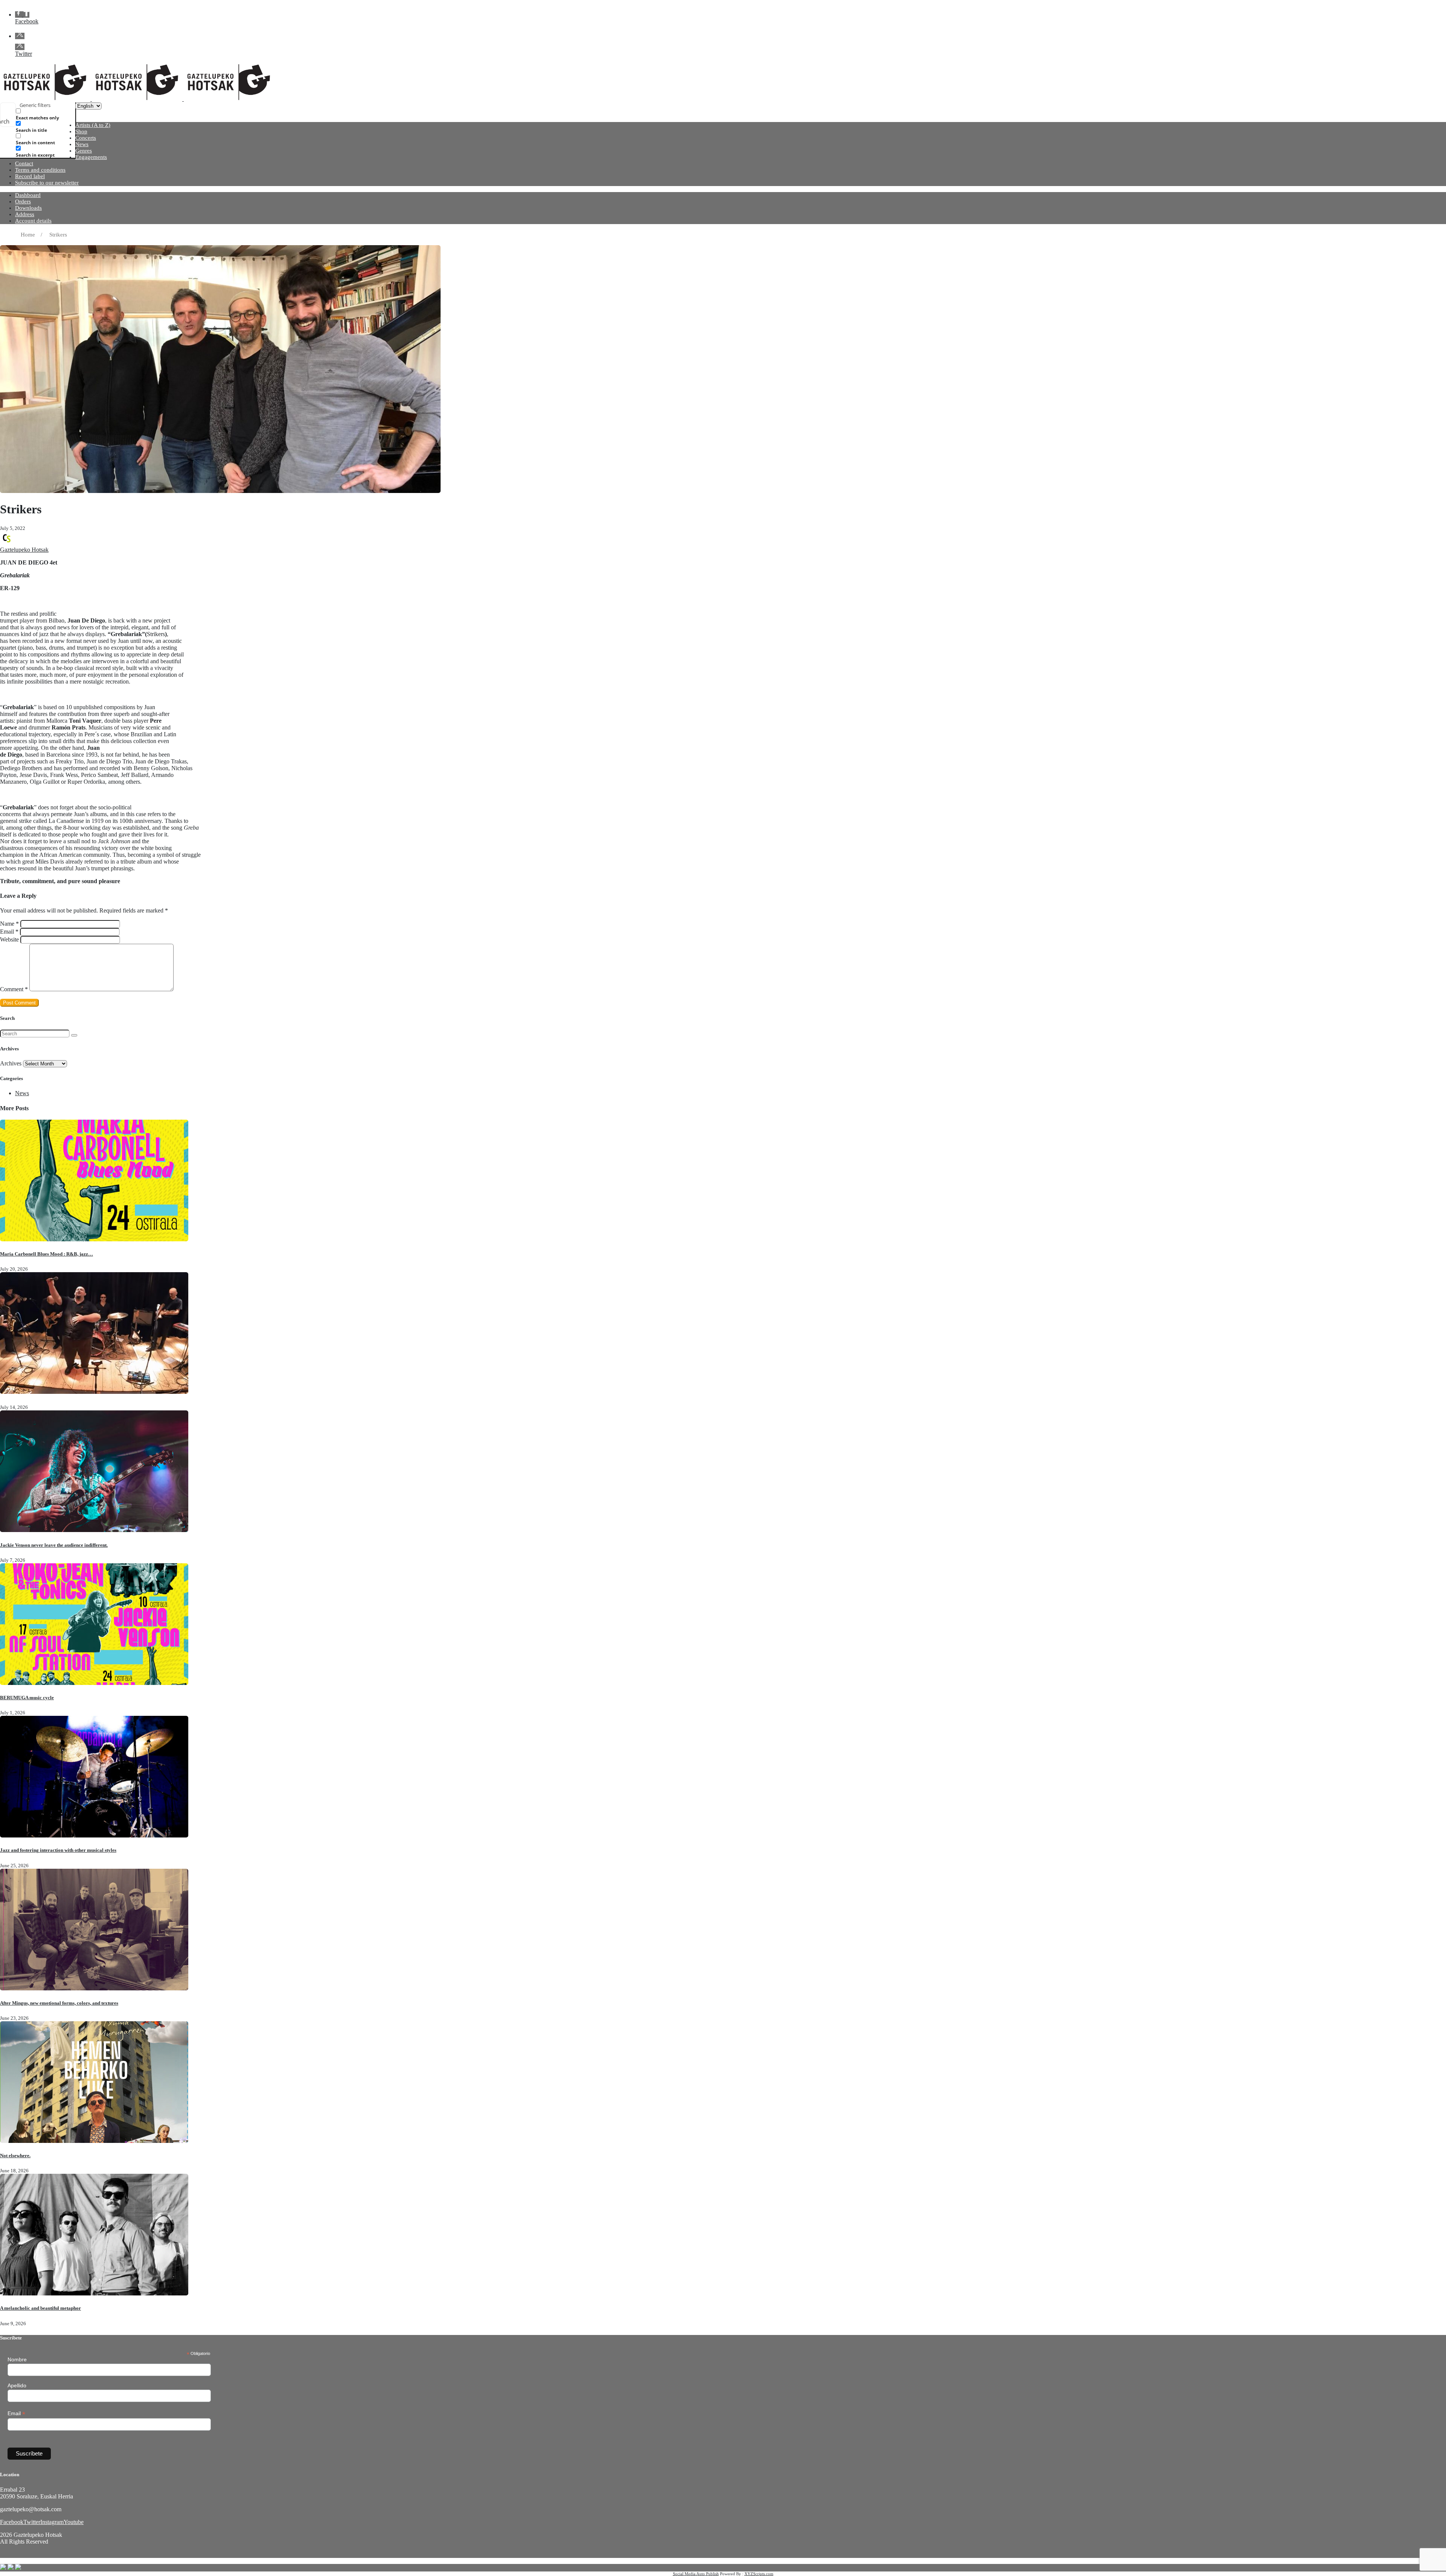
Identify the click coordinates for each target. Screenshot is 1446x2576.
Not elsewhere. (15, 2156)
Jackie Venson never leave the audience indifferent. (54, 1545)
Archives (11, 1063)
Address (25, 214)
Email (9, 932)
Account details (33, 221)
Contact (24, 163)
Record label (30, 176)
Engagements (91, 157)
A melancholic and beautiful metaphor (40, 2308)
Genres (84, 151)
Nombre (17, 2359)
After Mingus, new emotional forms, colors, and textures (59, 2003)
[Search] (74, 1035)
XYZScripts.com (759, 2574)
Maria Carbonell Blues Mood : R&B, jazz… (47, 1254)
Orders (23, 201)
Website (9, 939)
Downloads (28, 208)
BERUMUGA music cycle (27, 1698)
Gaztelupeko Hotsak (24, 550)
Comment (14, 989)
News (82, 144)
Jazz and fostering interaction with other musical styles (58, 1850)
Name (9, 924)
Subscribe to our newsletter (47, 183)
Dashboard (28, 195)
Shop (81, 131)
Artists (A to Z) (93, 125)
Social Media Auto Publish (696, 2574)
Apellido (17, 2385)
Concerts (86, 138)
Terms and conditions (40, 170)
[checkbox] (53, 114)
